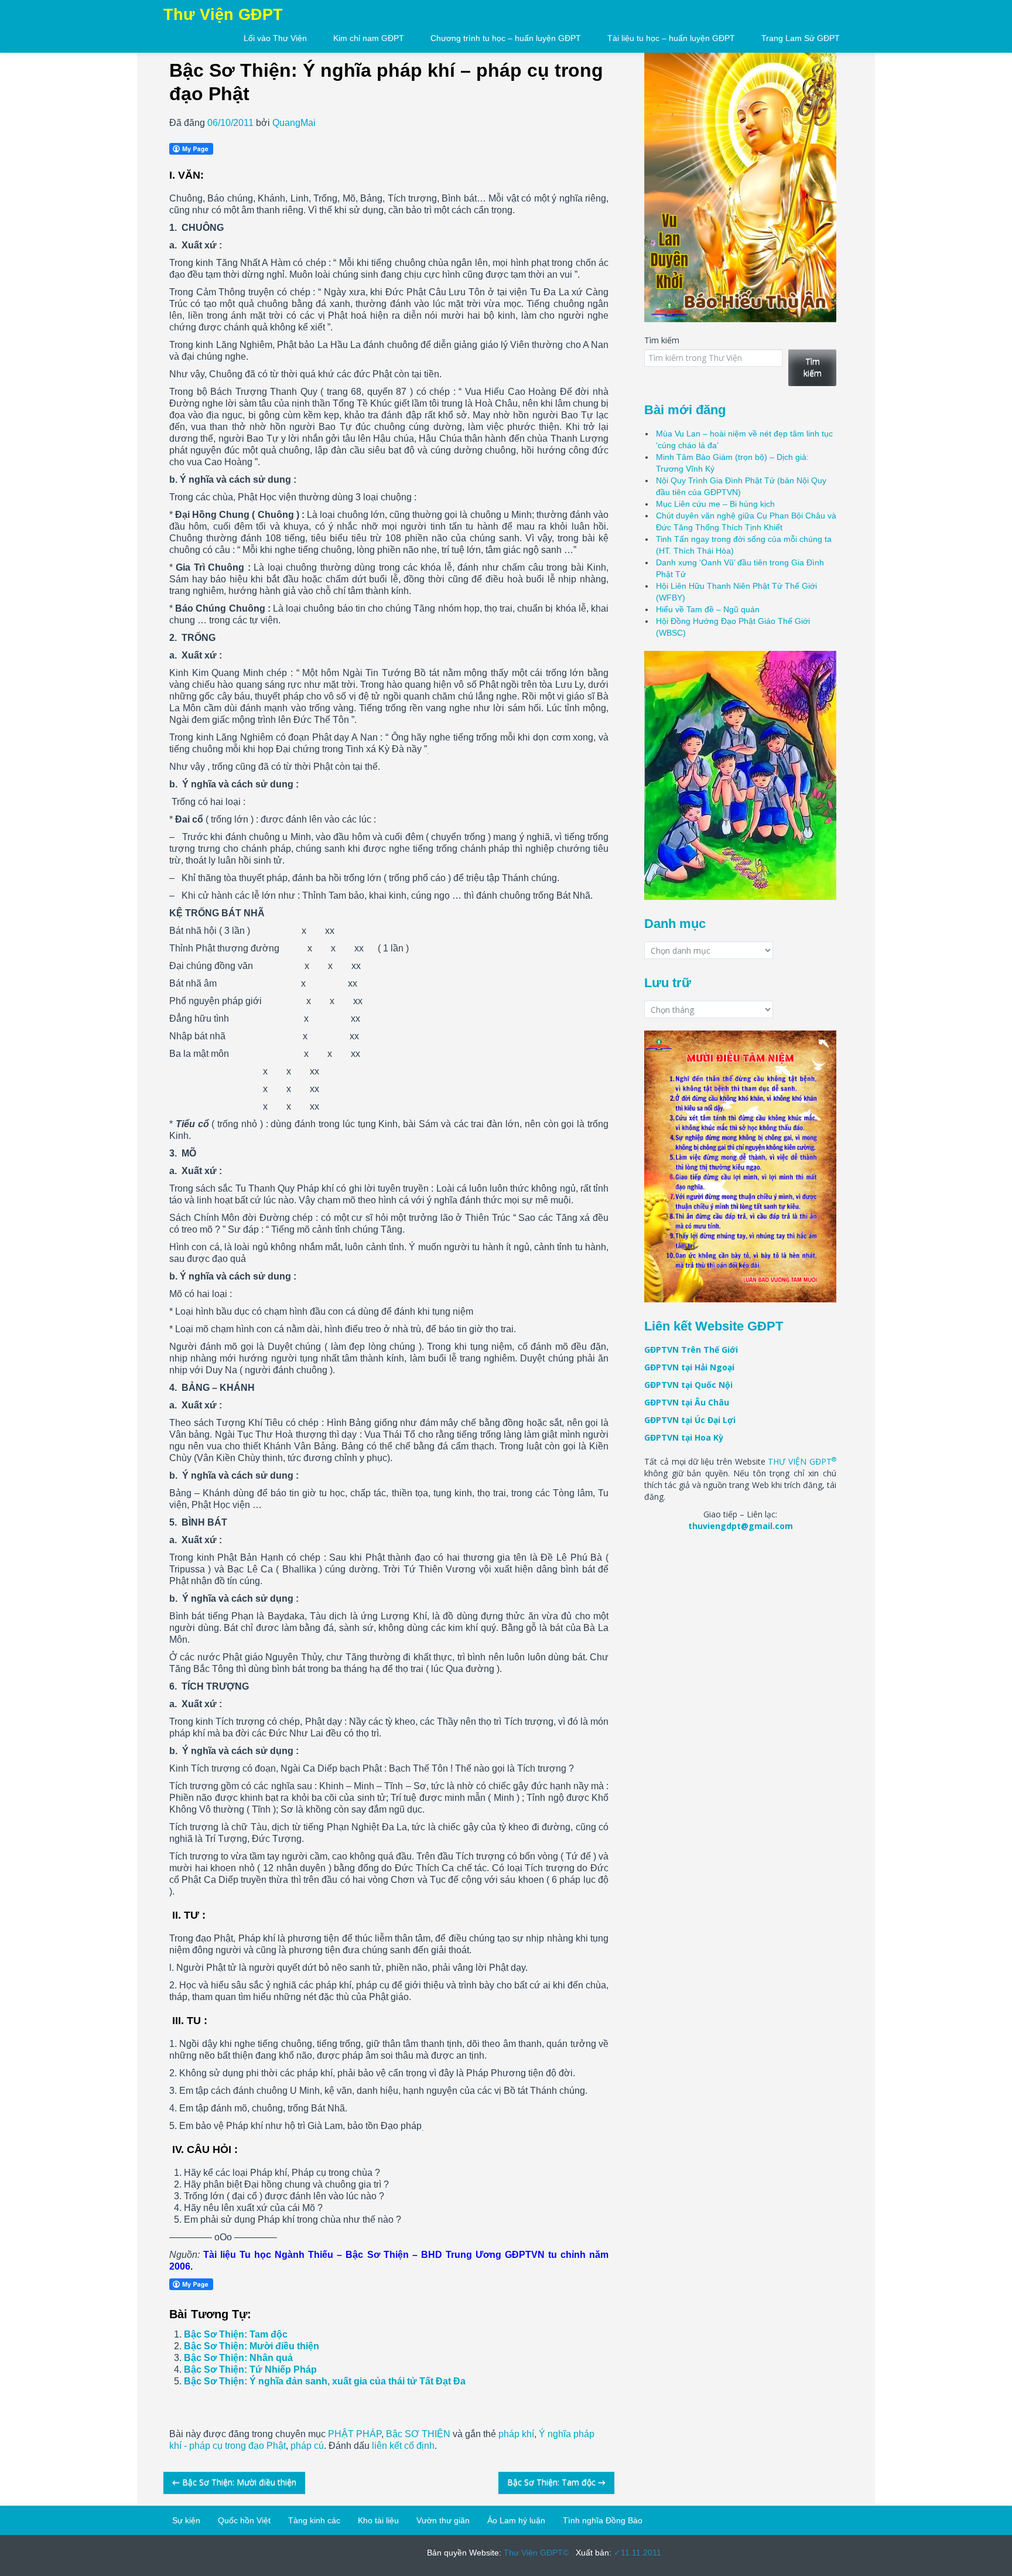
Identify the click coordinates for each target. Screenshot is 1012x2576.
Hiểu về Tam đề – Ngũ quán (708, 609)
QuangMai (294, 123)
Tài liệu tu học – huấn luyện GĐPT (671, 38)
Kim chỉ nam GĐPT (369, 38)
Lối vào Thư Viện (275, 38)
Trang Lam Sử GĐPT (801, 38)
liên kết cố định (403, 2446)
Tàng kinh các (314, 2520)
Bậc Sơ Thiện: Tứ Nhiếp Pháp (250, 2369)
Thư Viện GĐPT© (535, 2553)
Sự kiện (186, 2520)
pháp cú (307, 2446)
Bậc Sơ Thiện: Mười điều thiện (252, 2346)
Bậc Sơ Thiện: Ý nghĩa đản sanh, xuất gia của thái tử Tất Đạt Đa (325, 2381)
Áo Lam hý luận (516, 2520)
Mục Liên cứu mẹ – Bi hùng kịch (715, 504)
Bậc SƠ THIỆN (418, 2434)
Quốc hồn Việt (244, 2520)
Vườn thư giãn (443, 2520)
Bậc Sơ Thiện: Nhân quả (238, 2358)
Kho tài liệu (378, 2520)
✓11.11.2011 (636, 2553)
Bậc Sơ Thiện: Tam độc (236, 2334)
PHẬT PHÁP (355, 2434)
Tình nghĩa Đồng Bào (603, 2520)
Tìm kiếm (662, 340)
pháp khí (516, 2434)
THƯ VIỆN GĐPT (802, 1461)
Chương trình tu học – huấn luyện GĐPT (506, 38)
